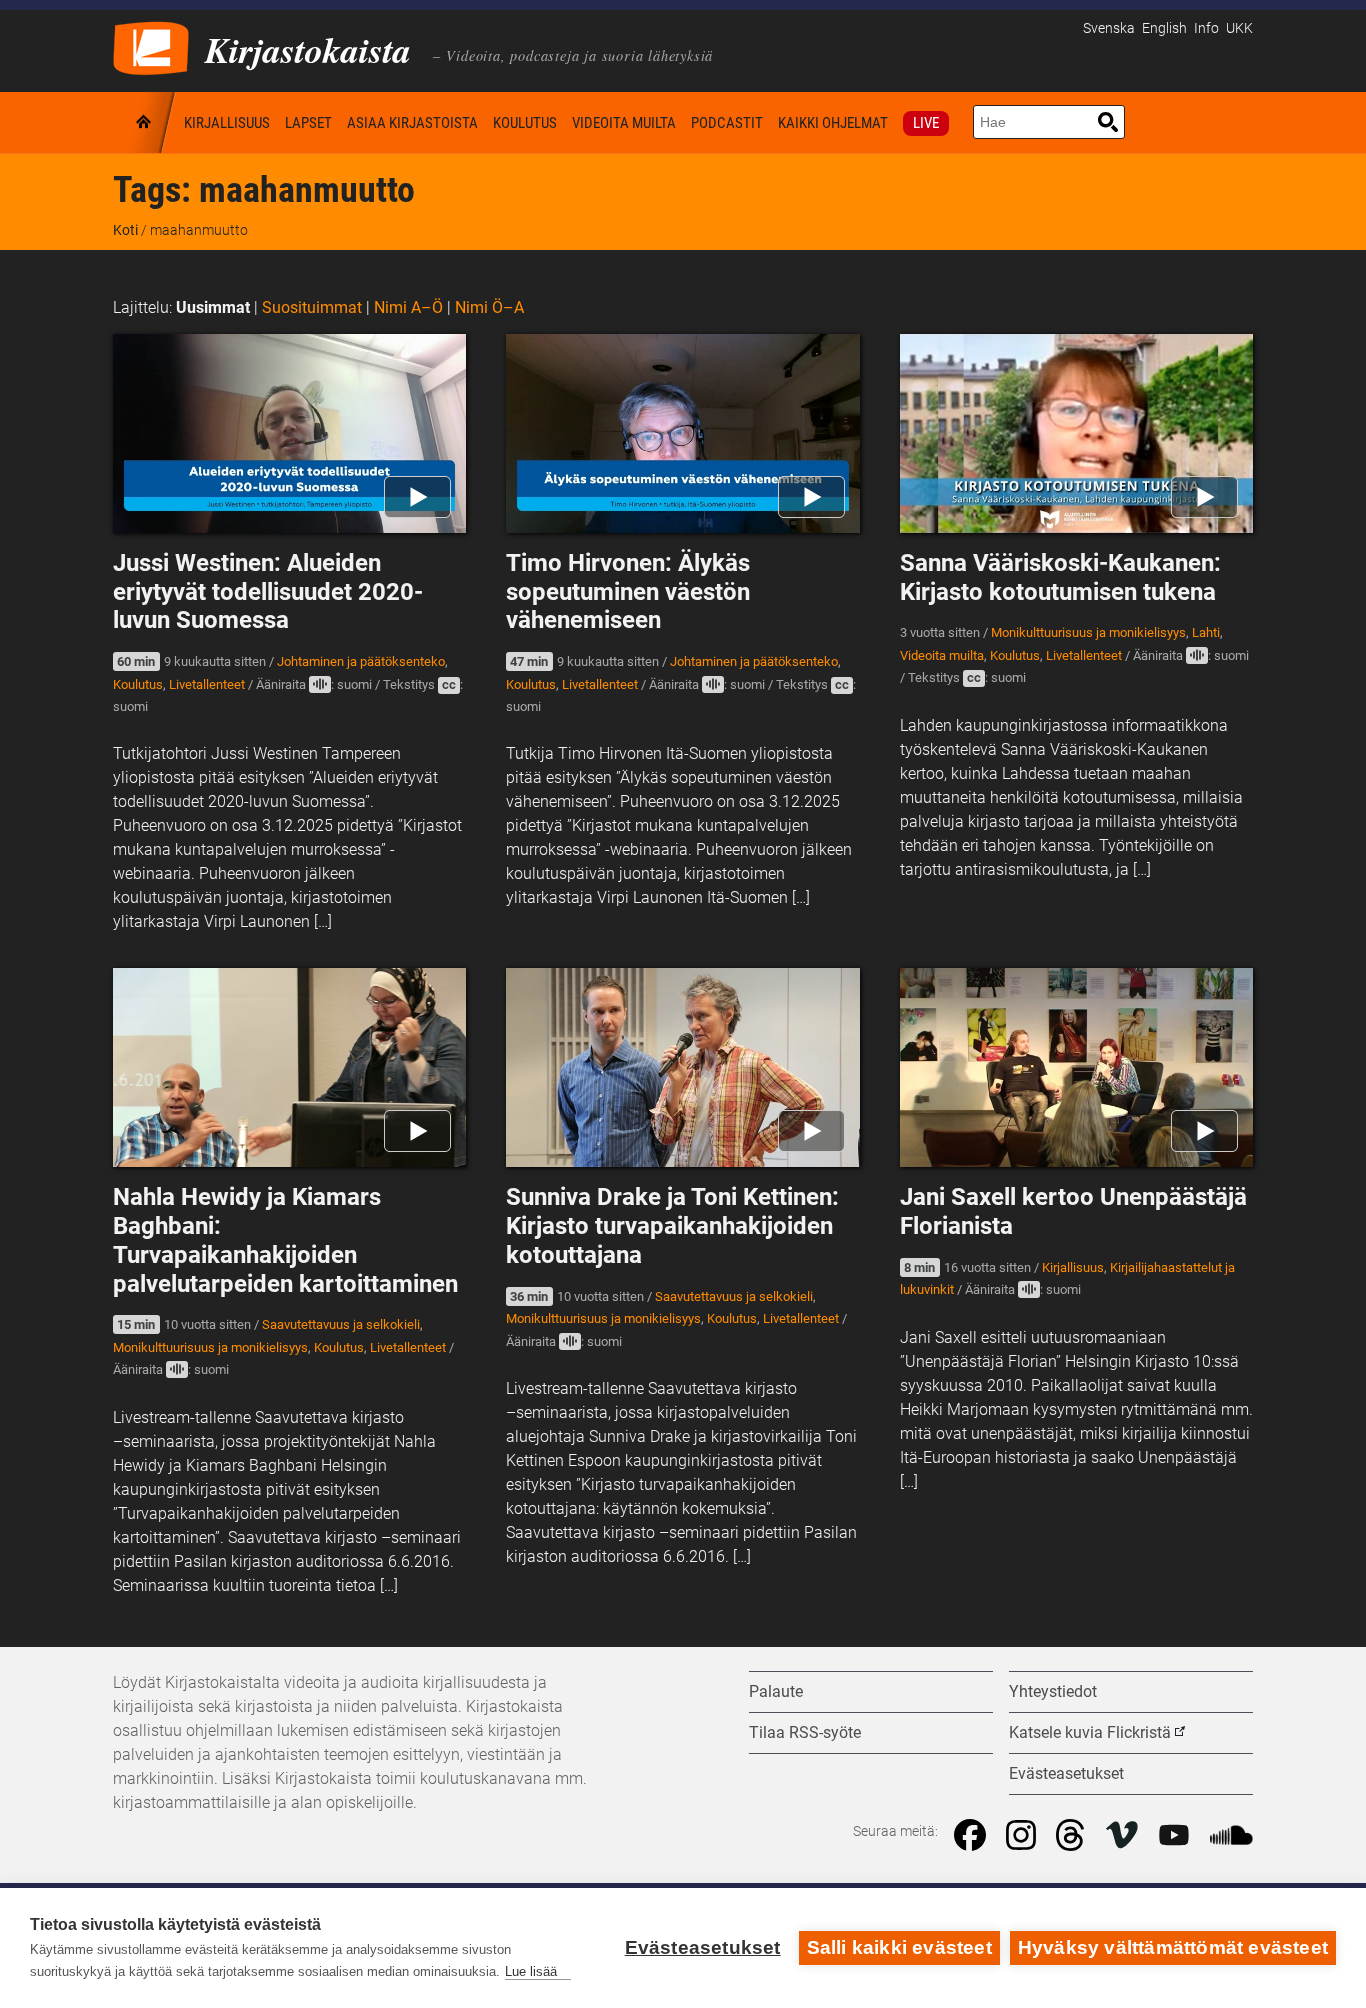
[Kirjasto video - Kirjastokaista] (151, 46)
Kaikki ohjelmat (833, 123)
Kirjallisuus (227, 123)
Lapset (308, 123)
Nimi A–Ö (408, 307)
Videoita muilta (624, 123)
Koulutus (525, 123)
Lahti (1206, 632)
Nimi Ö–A (489, 307)
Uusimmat (213, 307)
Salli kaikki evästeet (899, 1947)
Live (926, 123)
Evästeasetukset (703, 1947)
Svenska (1109, 28)
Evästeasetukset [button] (1066, 1773)
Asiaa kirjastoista (412, 123)
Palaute (776, 1691)
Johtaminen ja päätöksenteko (361, 661)
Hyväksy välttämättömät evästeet (1173, 1947)
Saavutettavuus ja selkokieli (341, 1324)
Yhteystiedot (1053, 1691)
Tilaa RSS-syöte (805, 1732)
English (1164, 28)
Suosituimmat (312, 307)
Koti (145, 122)
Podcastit (727, 123)
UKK (1239, 28)
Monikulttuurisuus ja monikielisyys (1088, 632)
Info (1206, 28)
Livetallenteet (207, 684)
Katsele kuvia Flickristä (1090, 1732)
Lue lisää (531, 1971)
